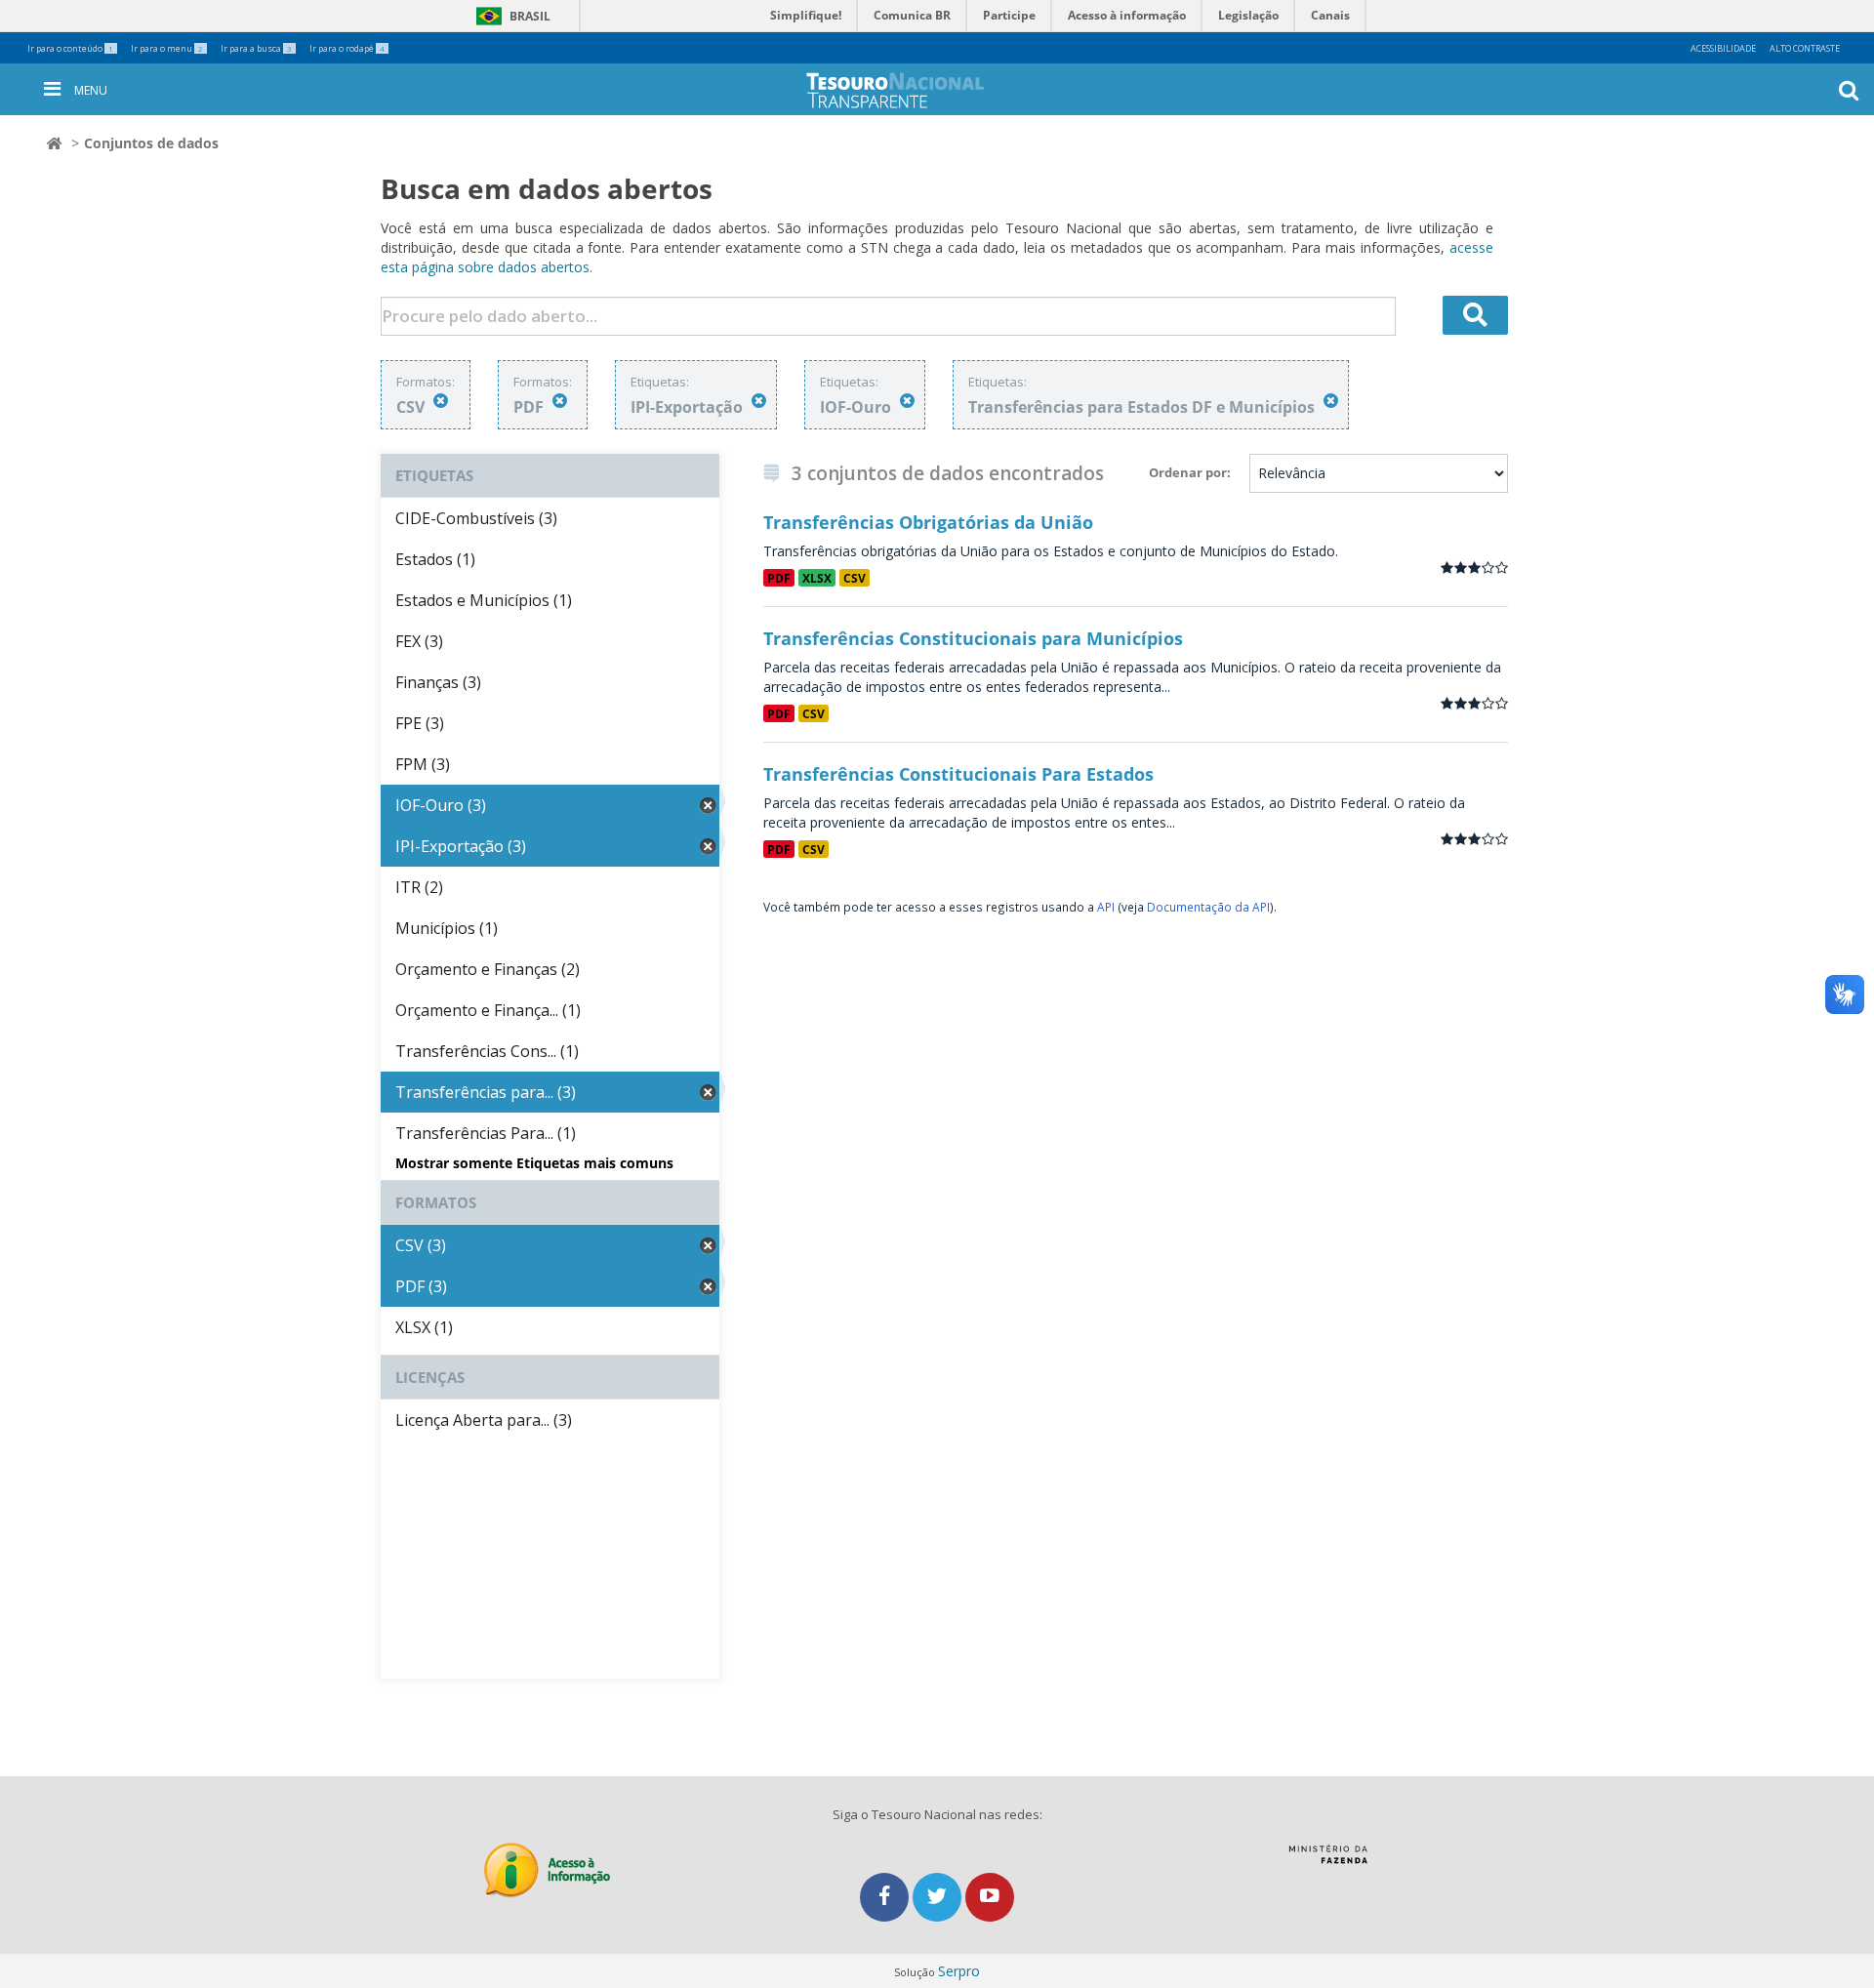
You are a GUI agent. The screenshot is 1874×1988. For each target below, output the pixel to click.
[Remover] (441, 401)
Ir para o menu (167, 48)
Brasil (510, 16)
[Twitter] (939, 1897)
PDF (779, 578)
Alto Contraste (1805, 48)
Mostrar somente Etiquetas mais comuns (534, 1163)
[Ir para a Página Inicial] (911, 90)
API (1106, 907)
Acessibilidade (1723, 48)
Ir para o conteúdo (70, 48)
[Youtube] (990, 1897)
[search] (1476, 315)
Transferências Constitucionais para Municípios (973, 638)
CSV (855, 578)
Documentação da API (1208, 907)
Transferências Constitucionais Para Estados (958, 774)
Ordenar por (1188, 472)
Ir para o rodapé (347, 48)
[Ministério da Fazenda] (1328, 1861)
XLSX (817, 578)
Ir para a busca (256, 48)
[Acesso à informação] (547, 1870)
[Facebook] (886, 1897)
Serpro (959, 1971)
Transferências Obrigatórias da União (928, 522)
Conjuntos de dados (151, 143)
